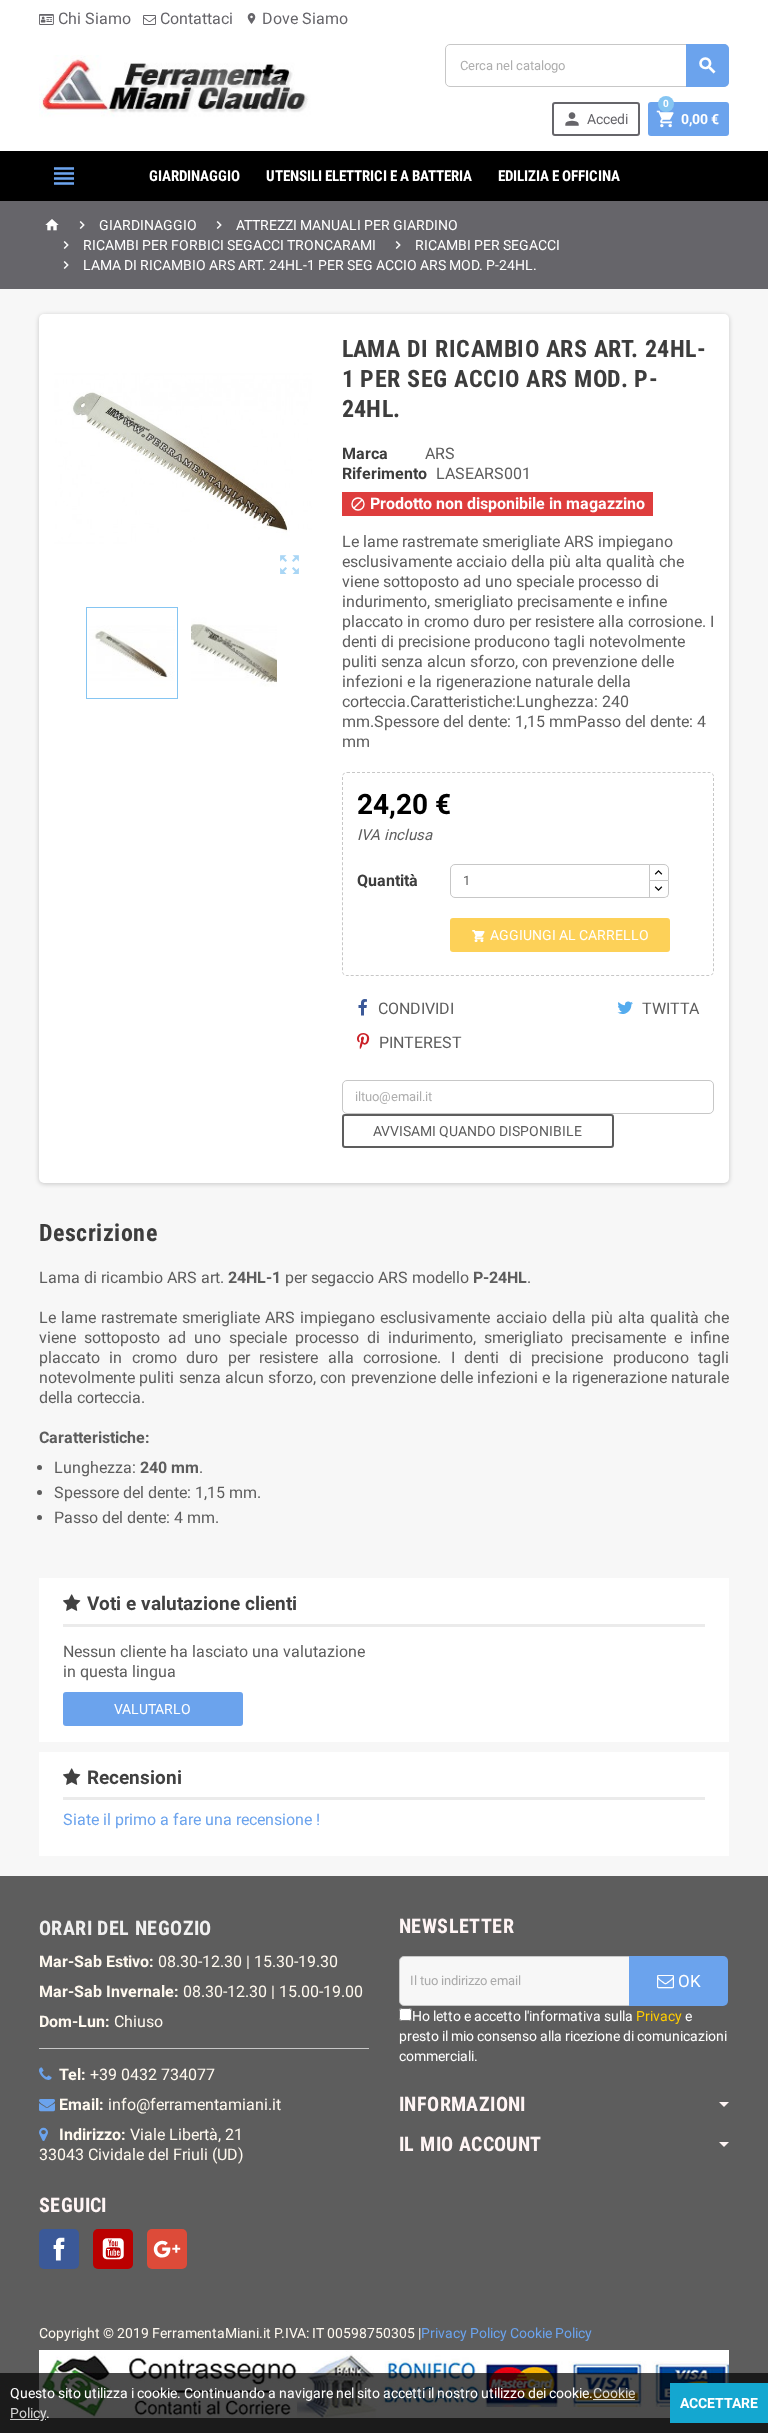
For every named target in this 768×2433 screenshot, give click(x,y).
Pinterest (418, 1042)
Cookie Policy (551, 2333)
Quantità (387, 880)
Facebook (59, 2249)
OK (687, 1981)
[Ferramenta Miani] (177, 88)
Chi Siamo (92, 18)
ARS (440, 453)
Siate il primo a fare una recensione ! (191, 1819)
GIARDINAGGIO (194, 176)
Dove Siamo (296, 18)
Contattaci (194, 18)
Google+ (167, 2249)
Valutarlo (152, 1709)
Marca (365, 453)
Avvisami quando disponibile (477, 1131)
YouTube (113, 2249)
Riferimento (384, 473)
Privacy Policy (464, 2333)
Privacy (659, 2016)
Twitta (668, 1008)
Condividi (414, 1008)
